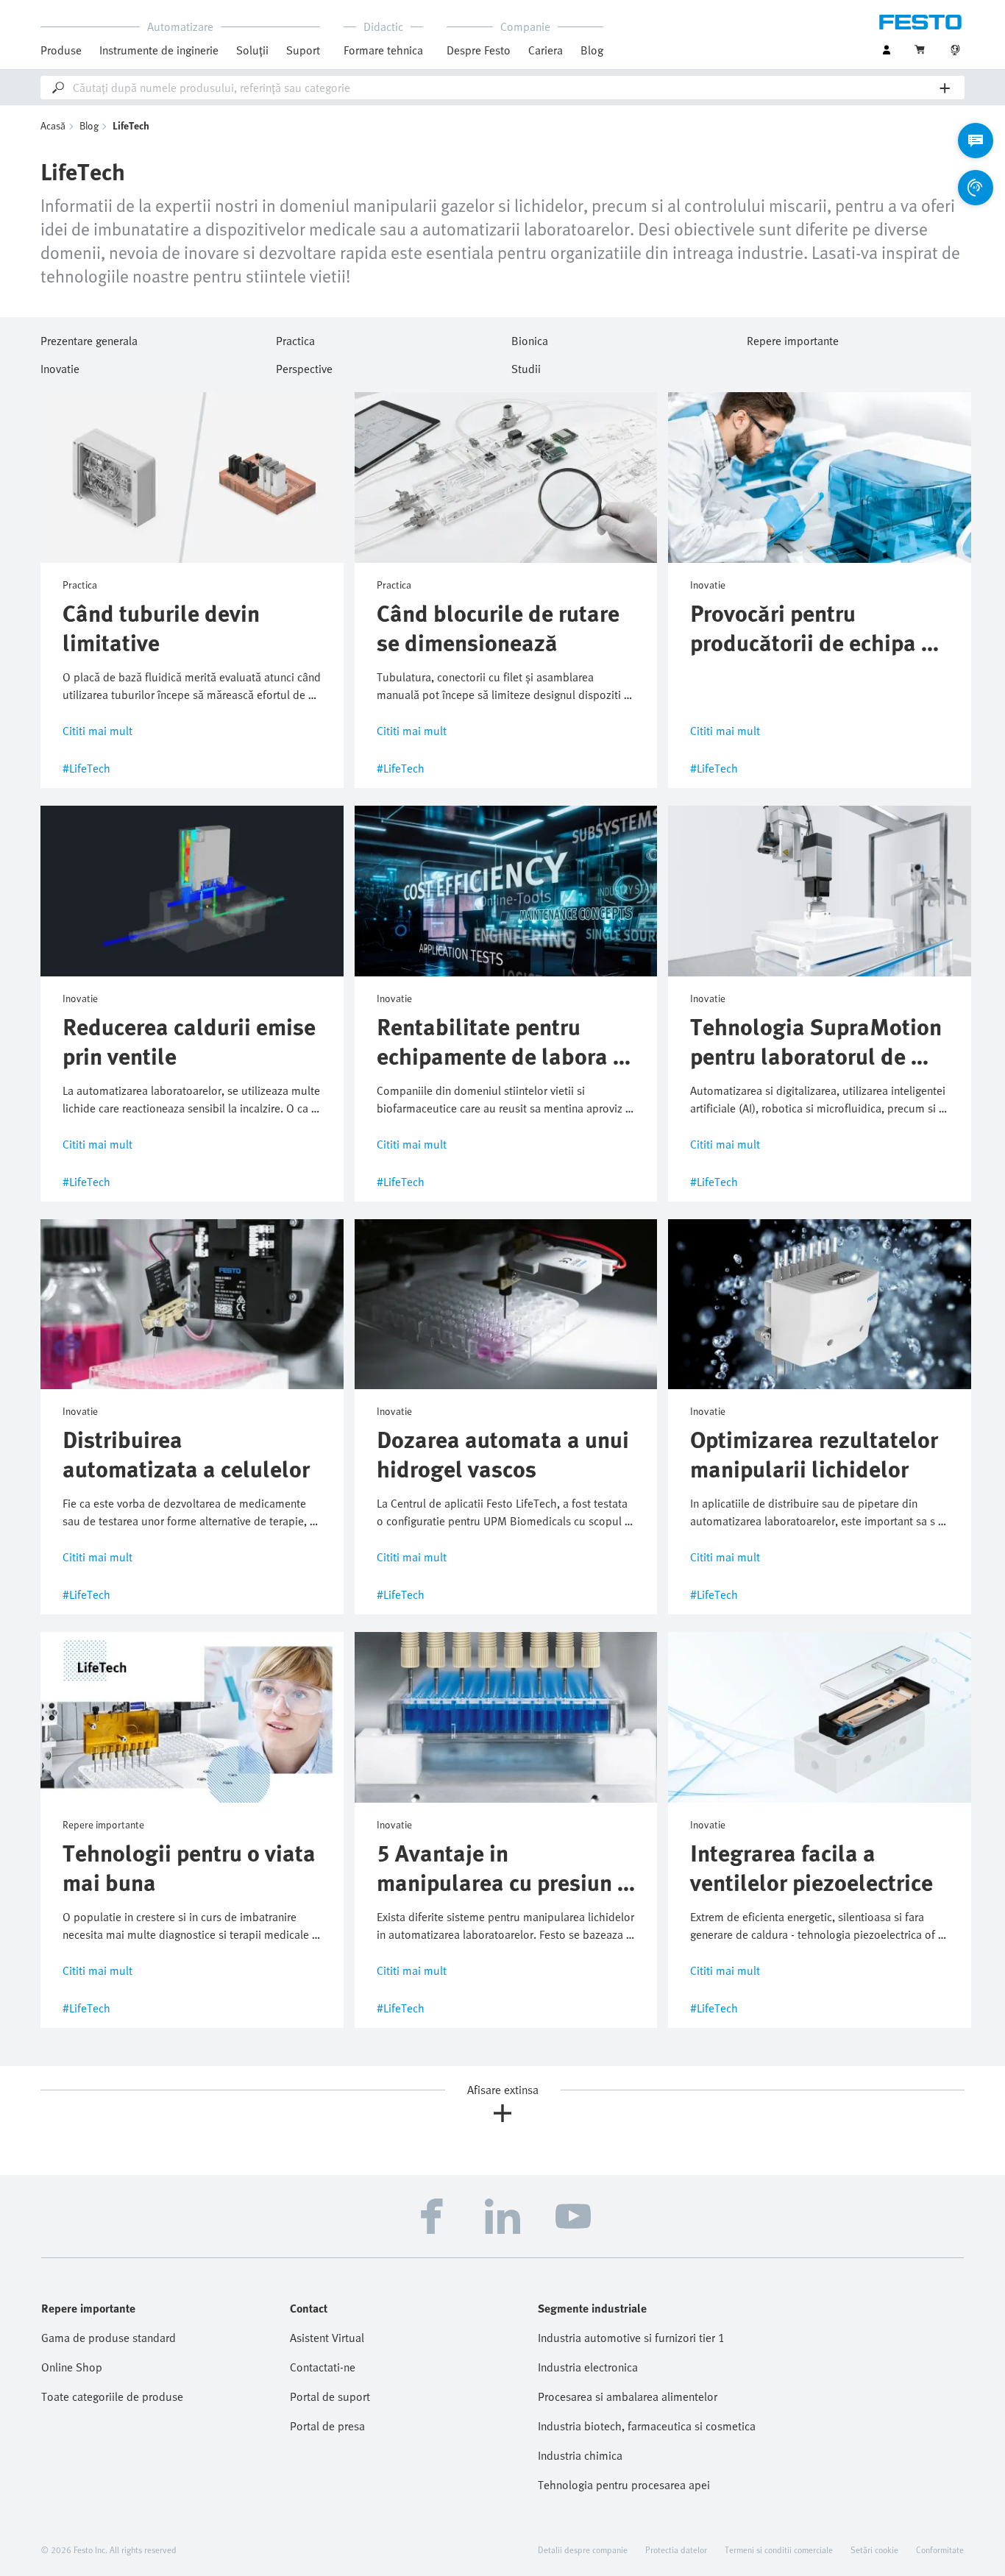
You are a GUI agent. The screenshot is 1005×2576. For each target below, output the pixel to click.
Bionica (530, 338)
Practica (295, 338)
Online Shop (72, 2367)
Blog (592, 50)
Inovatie (60, 366)
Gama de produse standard (109, 2338)
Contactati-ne (323, 2367)
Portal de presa (327, 2426)
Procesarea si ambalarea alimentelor (628, 2396)
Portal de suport (330, 2396)
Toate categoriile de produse (112, 2396)
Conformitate (940, 2550)
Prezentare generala (89, 338)
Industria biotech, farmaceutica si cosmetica (647, 2426)
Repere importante (793, 338)
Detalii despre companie (583, 2550)
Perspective (304, 366)
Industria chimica (580, 2455)
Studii (526, 366)
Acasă (53, 125)
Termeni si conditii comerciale (779, 2550)
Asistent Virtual (327, 2338)
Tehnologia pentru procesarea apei (624, 2485)
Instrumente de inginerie (159, 50)
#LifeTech (86, 768)
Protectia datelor (676, 2550)
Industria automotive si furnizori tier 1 (631, 2338)
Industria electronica (588, 2367)
